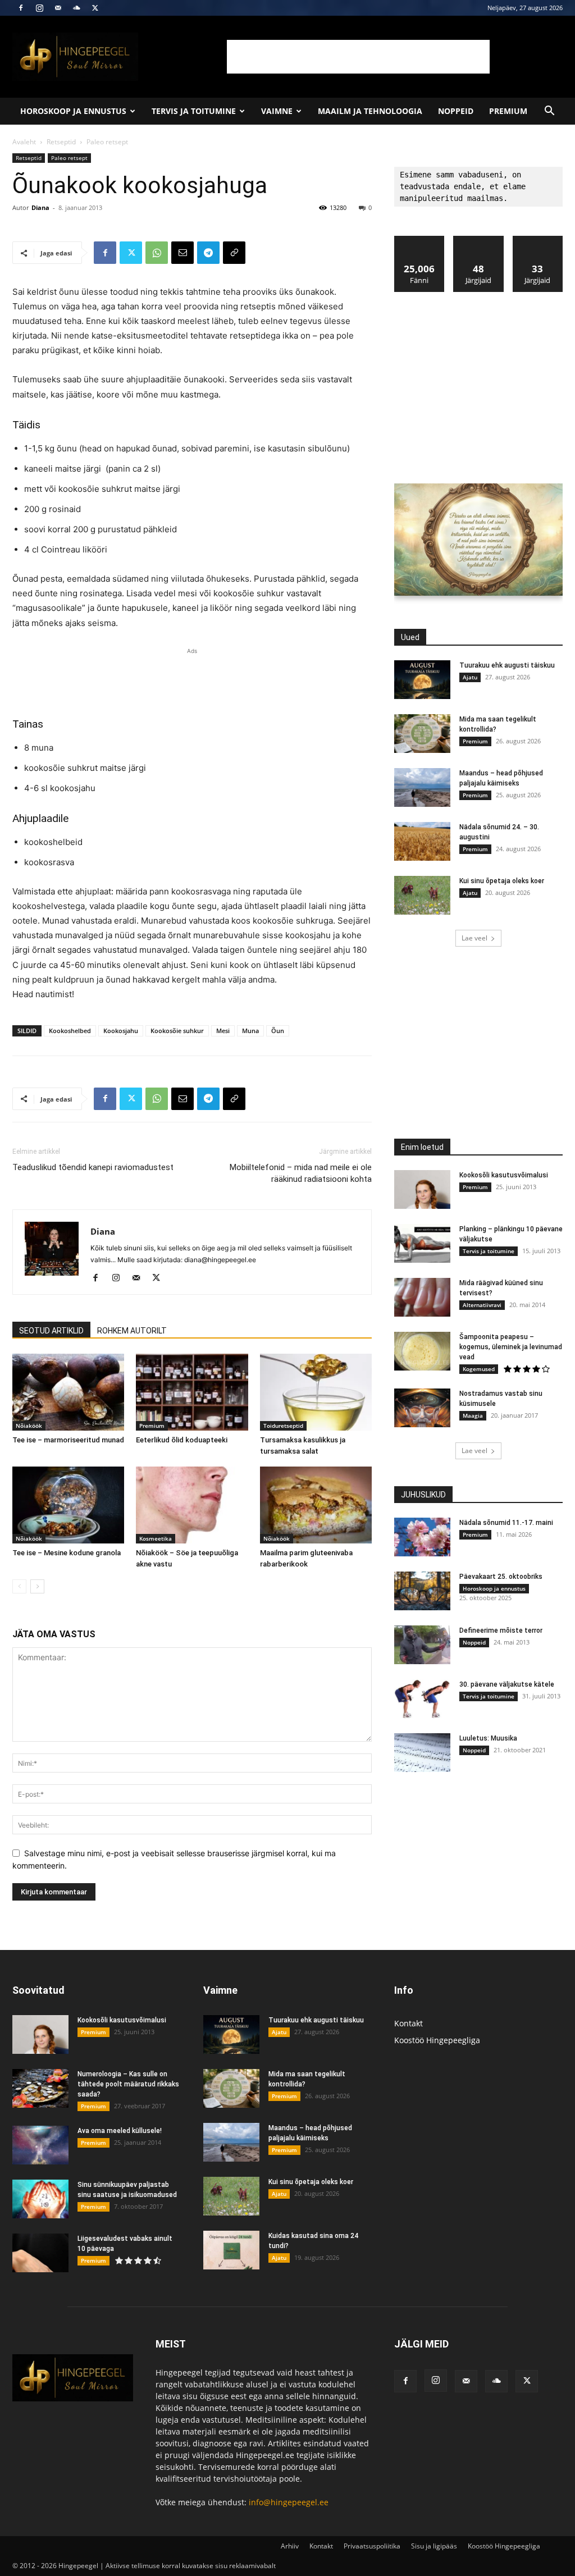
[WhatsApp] (157, 253)
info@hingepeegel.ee (289, 2502)
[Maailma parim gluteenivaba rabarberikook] (316, 1505)
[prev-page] (19, 1586)
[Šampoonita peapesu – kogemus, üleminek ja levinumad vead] (422, 1351)
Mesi (223, 1031)
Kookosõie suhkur (177, 1031)
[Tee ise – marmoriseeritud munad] (68, 1392)
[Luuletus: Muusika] (422, 1753)
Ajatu (470, 677)
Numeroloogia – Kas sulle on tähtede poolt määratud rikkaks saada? (128, 2084)
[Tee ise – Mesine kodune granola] (68, 1505)
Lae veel (474, 938)
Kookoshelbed (70, 1031)
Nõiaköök (29, 1426)
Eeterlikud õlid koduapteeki (182, 1440)
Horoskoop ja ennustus (73, 111)
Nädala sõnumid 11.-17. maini (506, 1523)
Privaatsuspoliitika (372, 2546)
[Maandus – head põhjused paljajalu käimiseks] (422, 787)
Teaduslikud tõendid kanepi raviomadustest (93, 1167)
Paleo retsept (69, 158)
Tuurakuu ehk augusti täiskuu (507, 665)
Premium (508, 111)
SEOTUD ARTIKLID (51, 1331)
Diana (40, 207)
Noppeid (456, 111)
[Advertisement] (358, 57)
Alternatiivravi (482, 1305)
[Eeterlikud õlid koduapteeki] (192, 1392)
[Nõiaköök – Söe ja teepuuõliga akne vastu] (192, 1505)
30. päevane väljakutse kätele (507, 1684)
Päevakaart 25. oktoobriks (501, 1577)
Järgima (479, 240)
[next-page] (37, 1586)
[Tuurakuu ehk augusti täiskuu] (422, 680)
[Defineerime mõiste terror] (422, 1645)
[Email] (182, 253)
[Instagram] (39, 8)
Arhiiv (290, 2546)
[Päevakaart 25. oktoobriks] (422, 1591)
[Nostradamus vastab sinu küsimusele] (422, 1408)
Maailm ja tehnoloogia (370, 111)
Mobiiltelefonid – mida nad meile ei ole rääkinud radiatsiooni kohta (301, 1173)
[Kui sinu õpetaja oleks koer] (422, 895)
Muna (250, 1031)
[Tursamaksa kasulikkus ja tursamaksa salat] (316, 1392)
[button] (549, 112)
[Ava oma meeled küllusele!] (40, 2145)
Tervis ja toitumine (194, 111)
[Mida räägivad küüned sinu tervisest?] (422, 1297)
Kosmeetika (156, 1538)
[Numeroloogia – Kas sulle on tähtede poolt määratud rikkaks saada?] (40, 2088)
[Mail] (58, 8)
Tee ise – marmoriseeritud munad (68, 1440)
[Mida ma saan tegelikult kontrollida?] (422, 734)
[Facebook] (21, 8)
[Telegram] (208, 253)
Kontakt (409, 2023)
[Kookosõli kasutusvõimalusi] (422, 1189)
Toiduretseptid (283, 1426)
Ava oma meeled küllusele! (120, 2131)
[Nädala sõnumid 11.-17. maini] (422, 1537)
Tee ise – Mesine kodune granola (67, 1553)
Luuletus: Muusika (488, 1738)
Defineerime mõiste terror (501, 1630)
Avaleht (24, 142)
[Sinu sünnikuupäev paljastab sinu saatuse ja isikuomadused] (40, 2199)
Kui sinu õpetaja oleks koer (502, 881)
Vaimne (277, 111)
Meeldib (420, 240)
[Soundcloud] (76, 8)
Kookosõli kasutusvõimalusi (504, 1175)
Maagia (473, 1415)
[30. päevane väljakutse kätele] (422, 1699)
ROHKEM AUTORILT (132, 1331)
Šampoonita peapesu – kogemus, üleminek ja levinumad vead (511, 1347)
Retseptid (61, 142)
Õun (278, 1031)
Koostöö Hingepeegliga (437, 2040)
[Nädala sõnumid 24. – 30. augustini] (422, 841)
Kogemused (479, 1369)
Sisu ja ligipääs (434, 2546)
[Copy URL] (234, 253)
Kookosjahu (121, 1031)
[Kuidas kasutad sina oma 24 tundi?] (231, 2250)
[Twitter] (95, 8)
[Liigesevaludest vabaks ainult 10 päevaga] (40, 2253)
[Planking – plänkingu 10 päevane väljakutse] (422, 1243)
